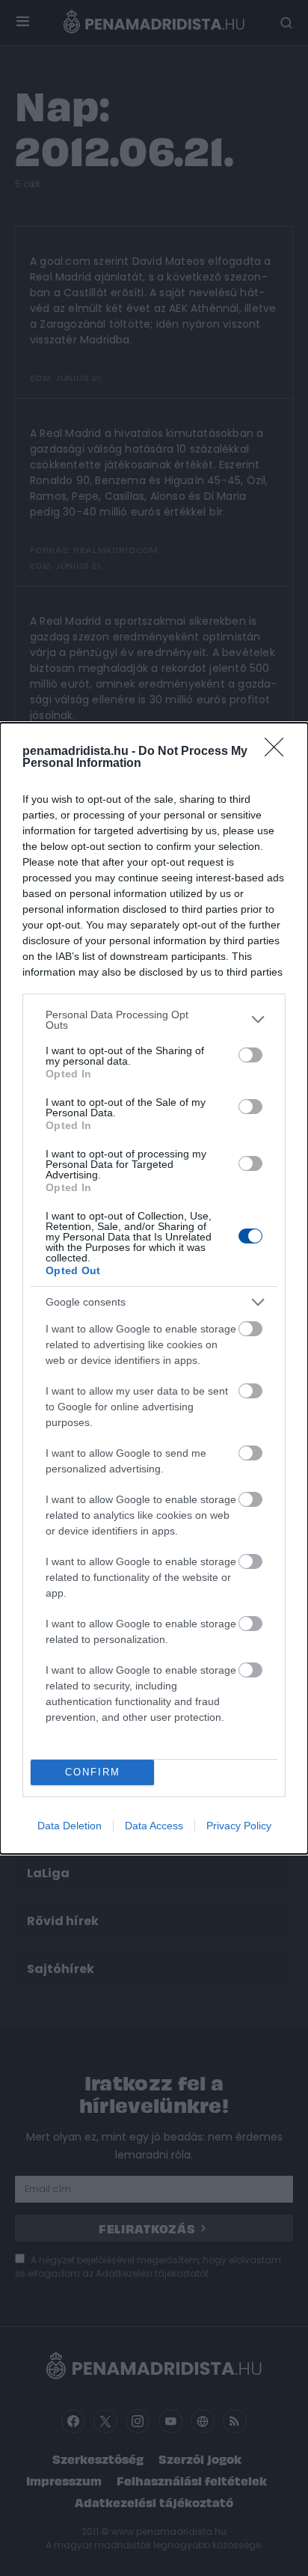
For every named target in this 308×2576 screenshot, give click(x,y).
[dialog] (154, 1288)
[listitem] (154, 1020)
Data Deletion (70, 1826)
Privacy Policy (239, 1826)
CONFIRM (93, 1772)
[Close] (279, 752)
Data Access (154, 1826)
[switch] (250, 1055)
